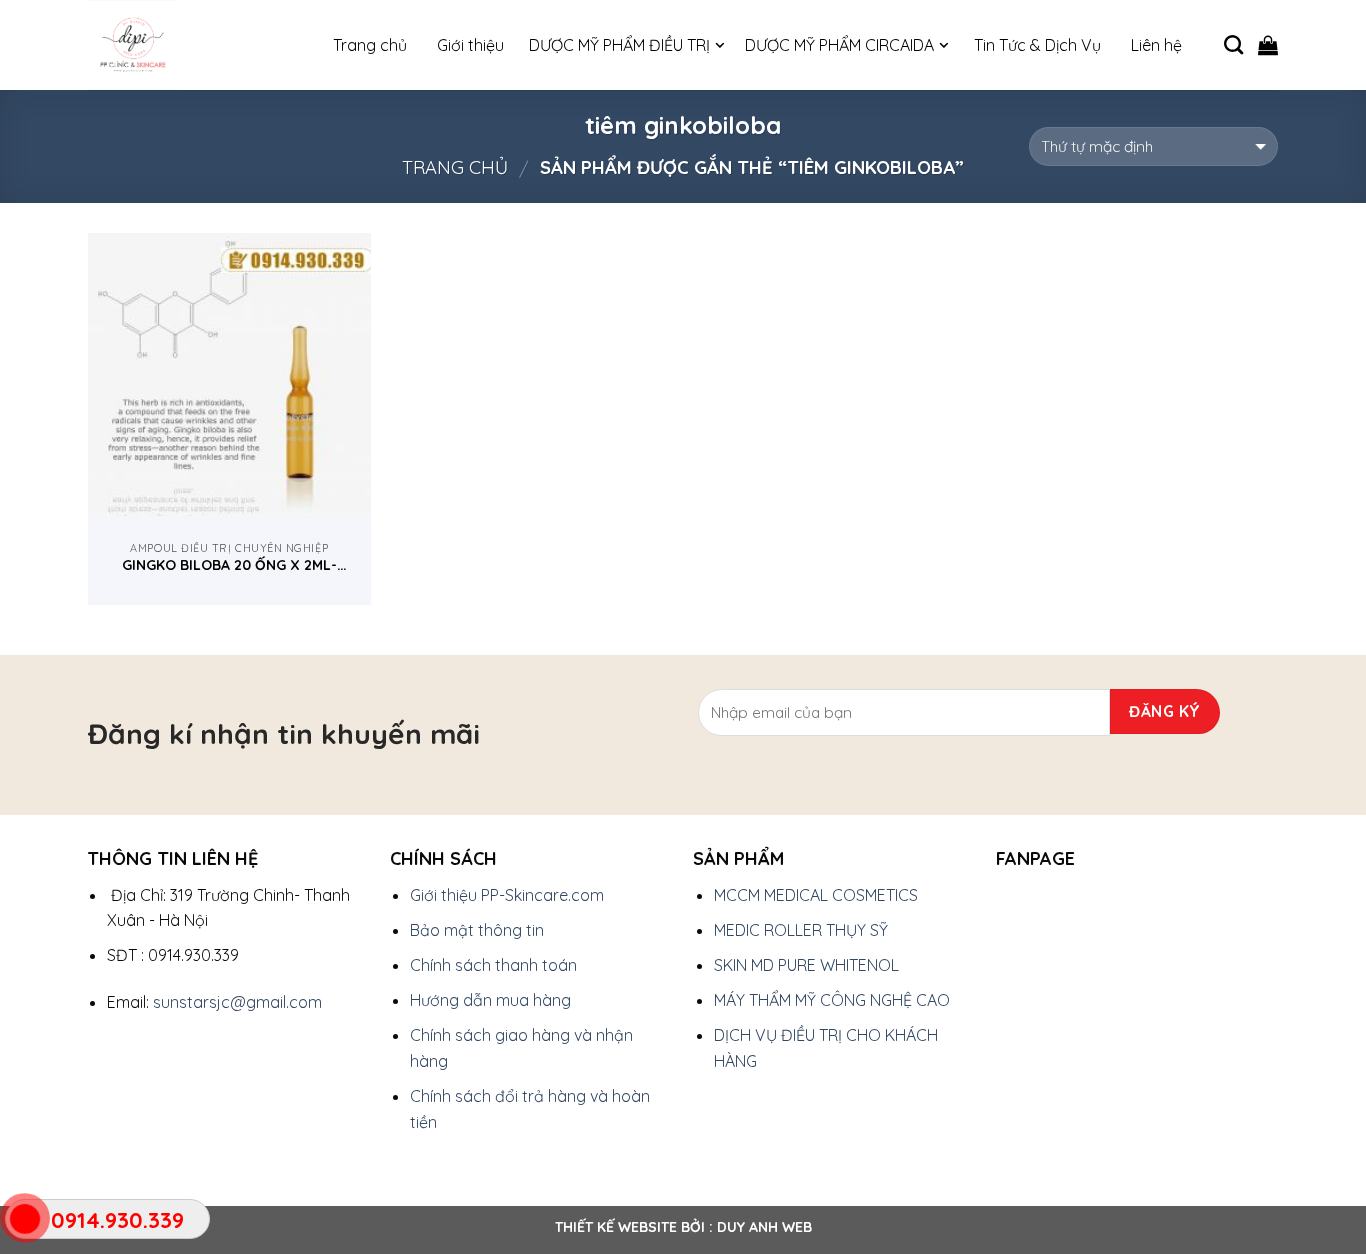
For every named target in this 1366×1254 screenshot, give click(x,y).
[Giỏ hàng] (1268, 45)
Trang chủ (455, 167)
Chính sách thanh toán (493, 965)
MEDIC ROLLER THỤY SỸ (801, 930)
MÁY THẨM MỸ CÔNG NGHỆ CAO (832, 1000)
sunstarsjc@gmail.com (237, 1002)
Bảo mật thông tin (477, 930)
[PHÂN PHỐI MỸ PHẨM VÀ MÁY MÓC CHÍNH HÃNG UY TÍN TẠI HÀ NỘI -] (188, 45)
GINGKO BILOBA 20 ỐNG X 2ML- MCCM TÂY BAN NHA (229, 565)
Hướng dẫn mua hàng (490, 1000)
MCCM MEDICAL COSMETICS (816, 895)
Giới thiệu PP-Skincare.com (507, 895)
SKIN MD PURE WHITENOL (806, 965)
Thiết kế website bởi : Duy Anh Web (683, 1227)
